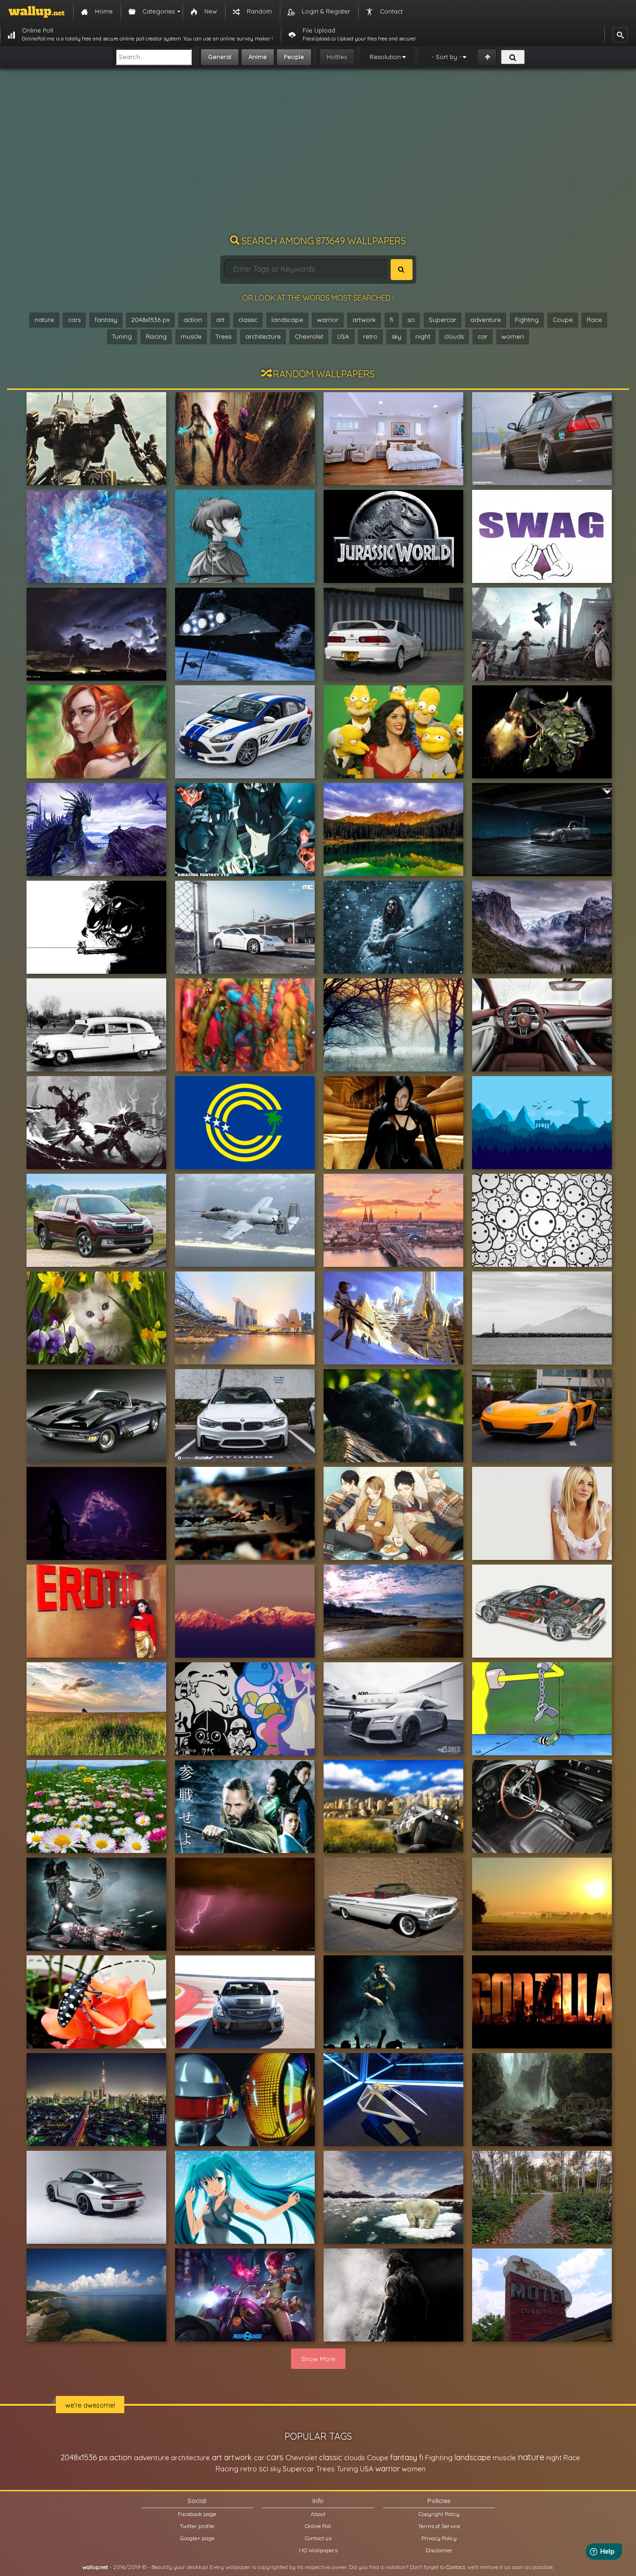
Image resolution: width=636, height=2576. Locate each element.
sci (411, 320)
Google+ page (197, 2538)
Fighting (527, 320)
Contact (456, 2567)
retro (370, 336)
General (220, 57)
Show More (318, 2359)
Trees (223, 336)
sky (396, 336)
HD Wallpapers (318, 2550)
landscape (287, 320)
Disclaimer (439, 2550)
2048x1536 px (150, 320)
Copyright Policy (439, 2514)
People (294, 57)
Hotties (337, 57)
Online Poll (318, 2526)
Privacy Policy (439, 2538)
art (220, 320)
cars (74, 320)
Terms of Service (439, 2526)
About (318, 2514)
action (193, 320)
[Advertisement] (318, 156)
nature (44, 320)
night (423, 336)
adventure (486, 320)
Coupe (563, 320)
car (483, 336)
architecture (263, 336)
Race (594, 320)
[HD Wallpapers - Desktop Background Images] (37, 12)
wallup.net (95, 2567)
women (513, 336)
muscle (191, 336)
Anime (258, 57)
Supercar (443, 320)
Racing (156, 336)
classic (248, 320)
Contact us (318, 2538)
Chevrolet (309, 336)
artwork (364, 320)
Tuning (122, 336)
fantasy (106, 320)
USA (343, 336)
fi (392, 320)
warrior (328, 320)
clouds (454, 336)
